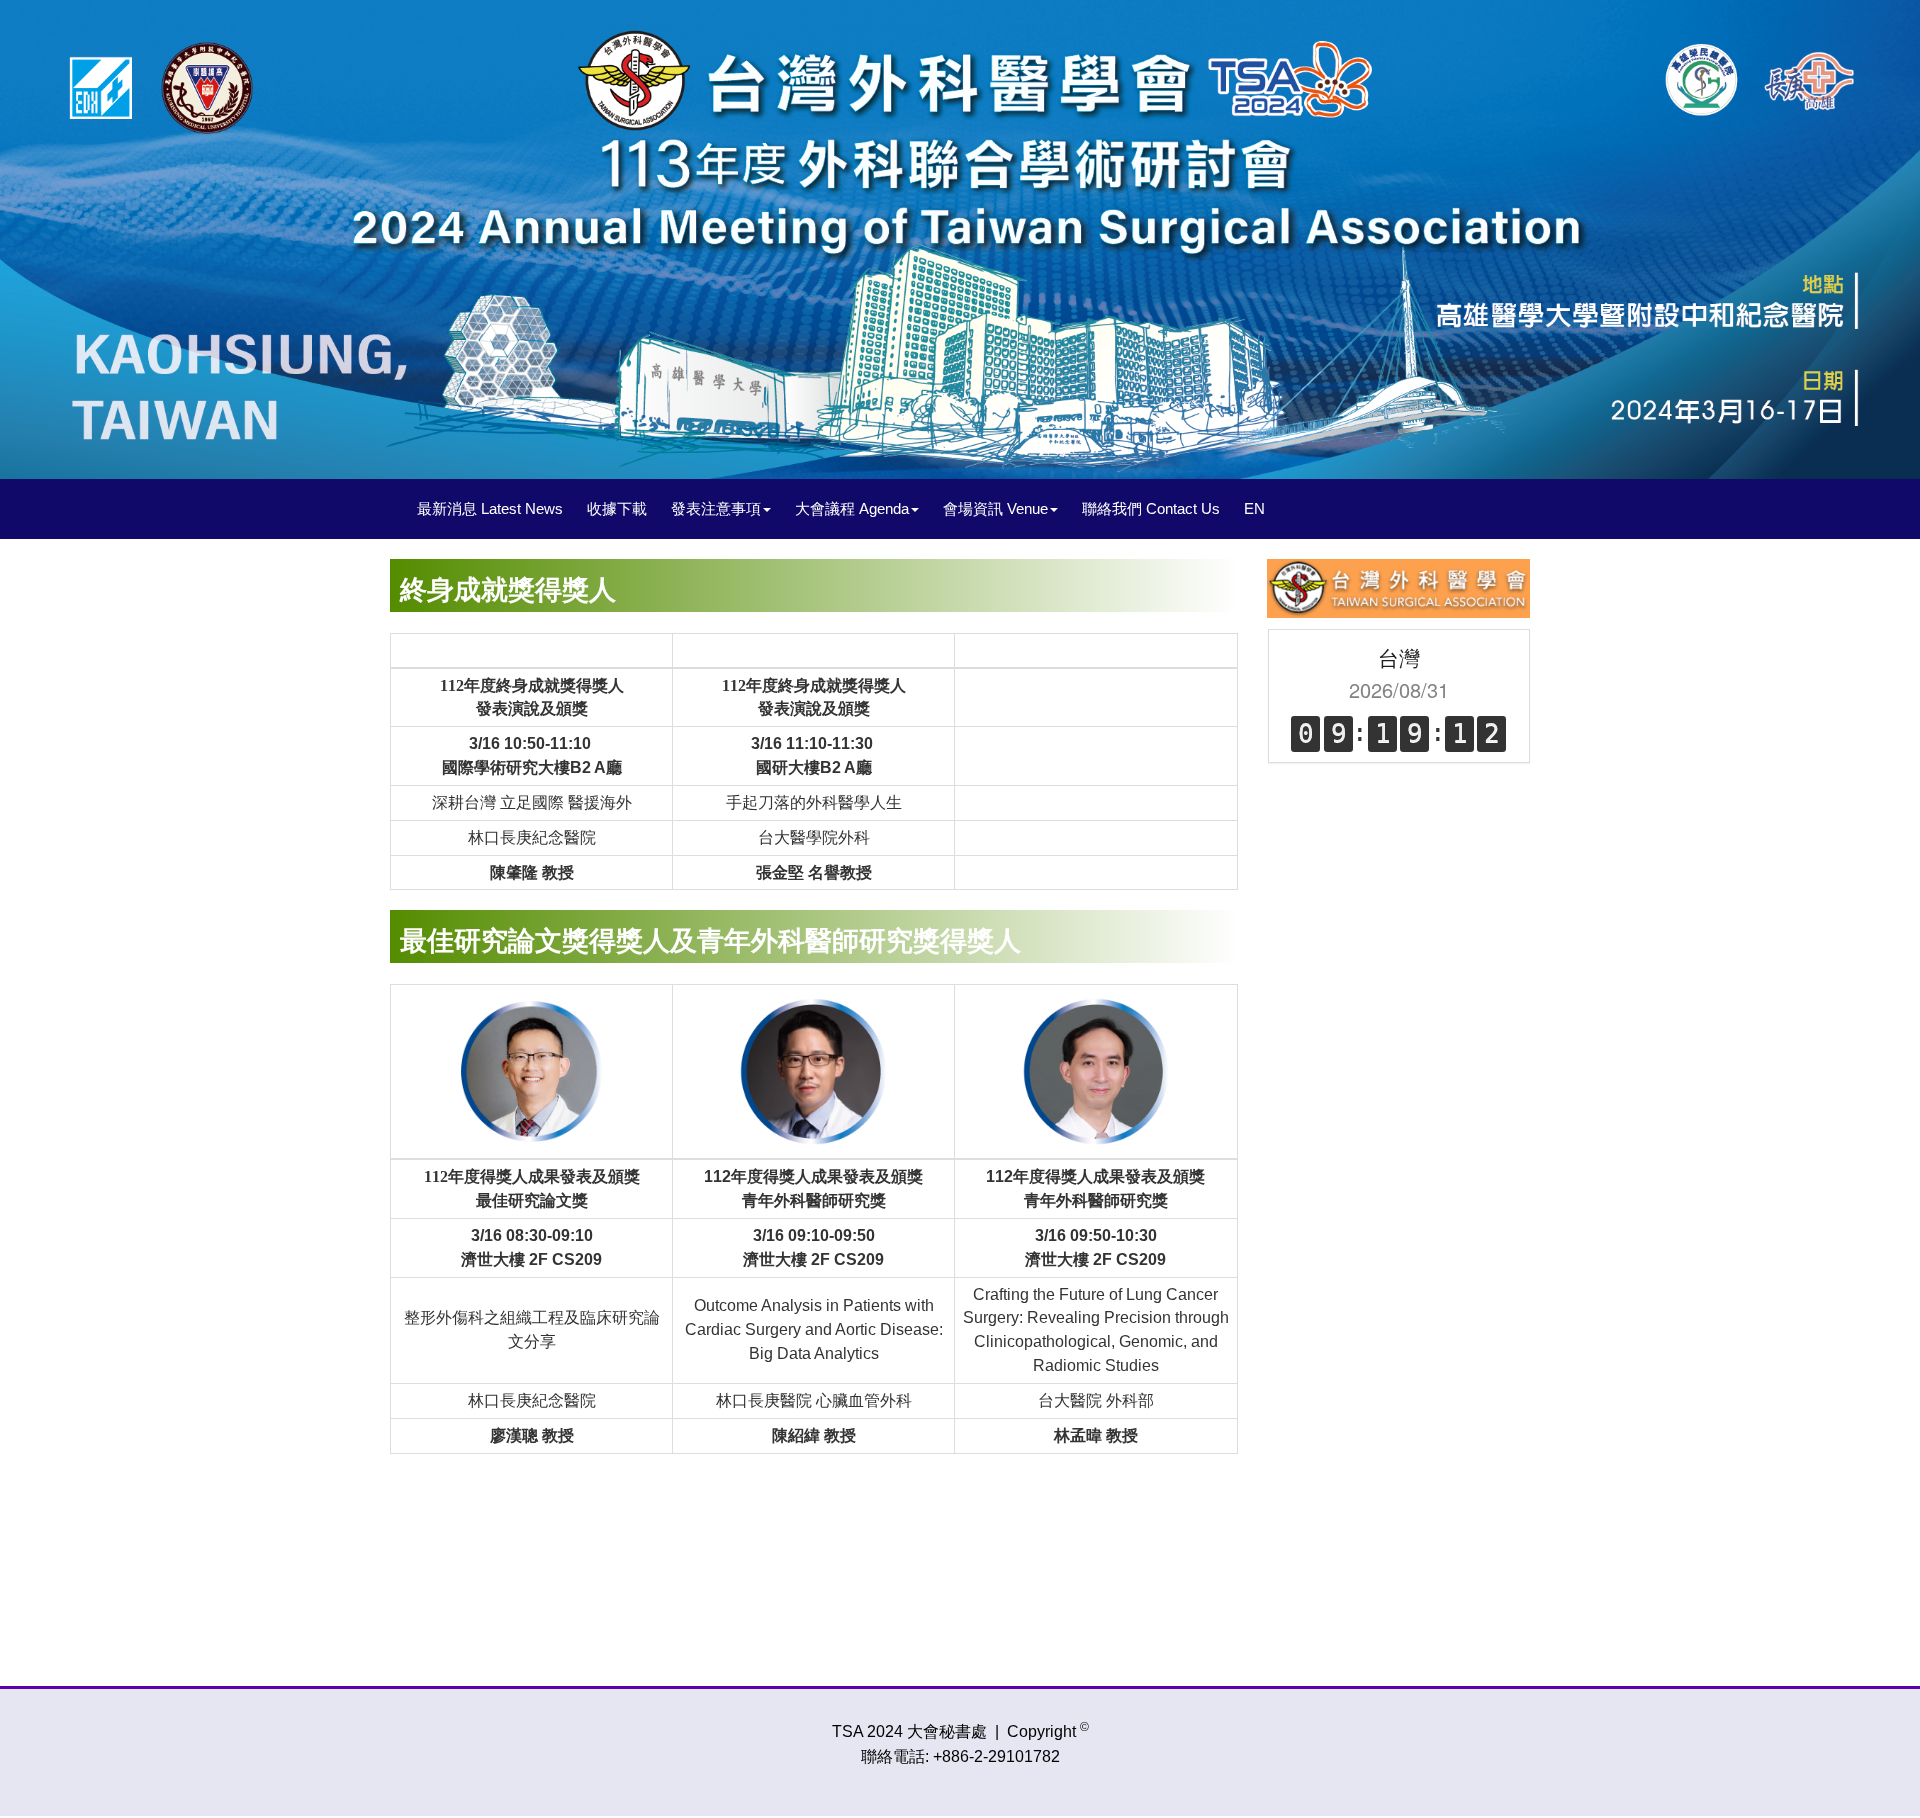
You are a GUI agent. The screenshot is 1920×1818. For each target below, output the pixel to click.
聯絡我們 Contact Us (1151, 508)
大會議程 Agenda (852, 508)
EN (1254, 508)
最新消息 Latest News (490, 508)
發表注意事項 (716, 508)
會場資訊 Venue (995, 508)
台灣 (1399, 657)
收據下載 (617, 508)
